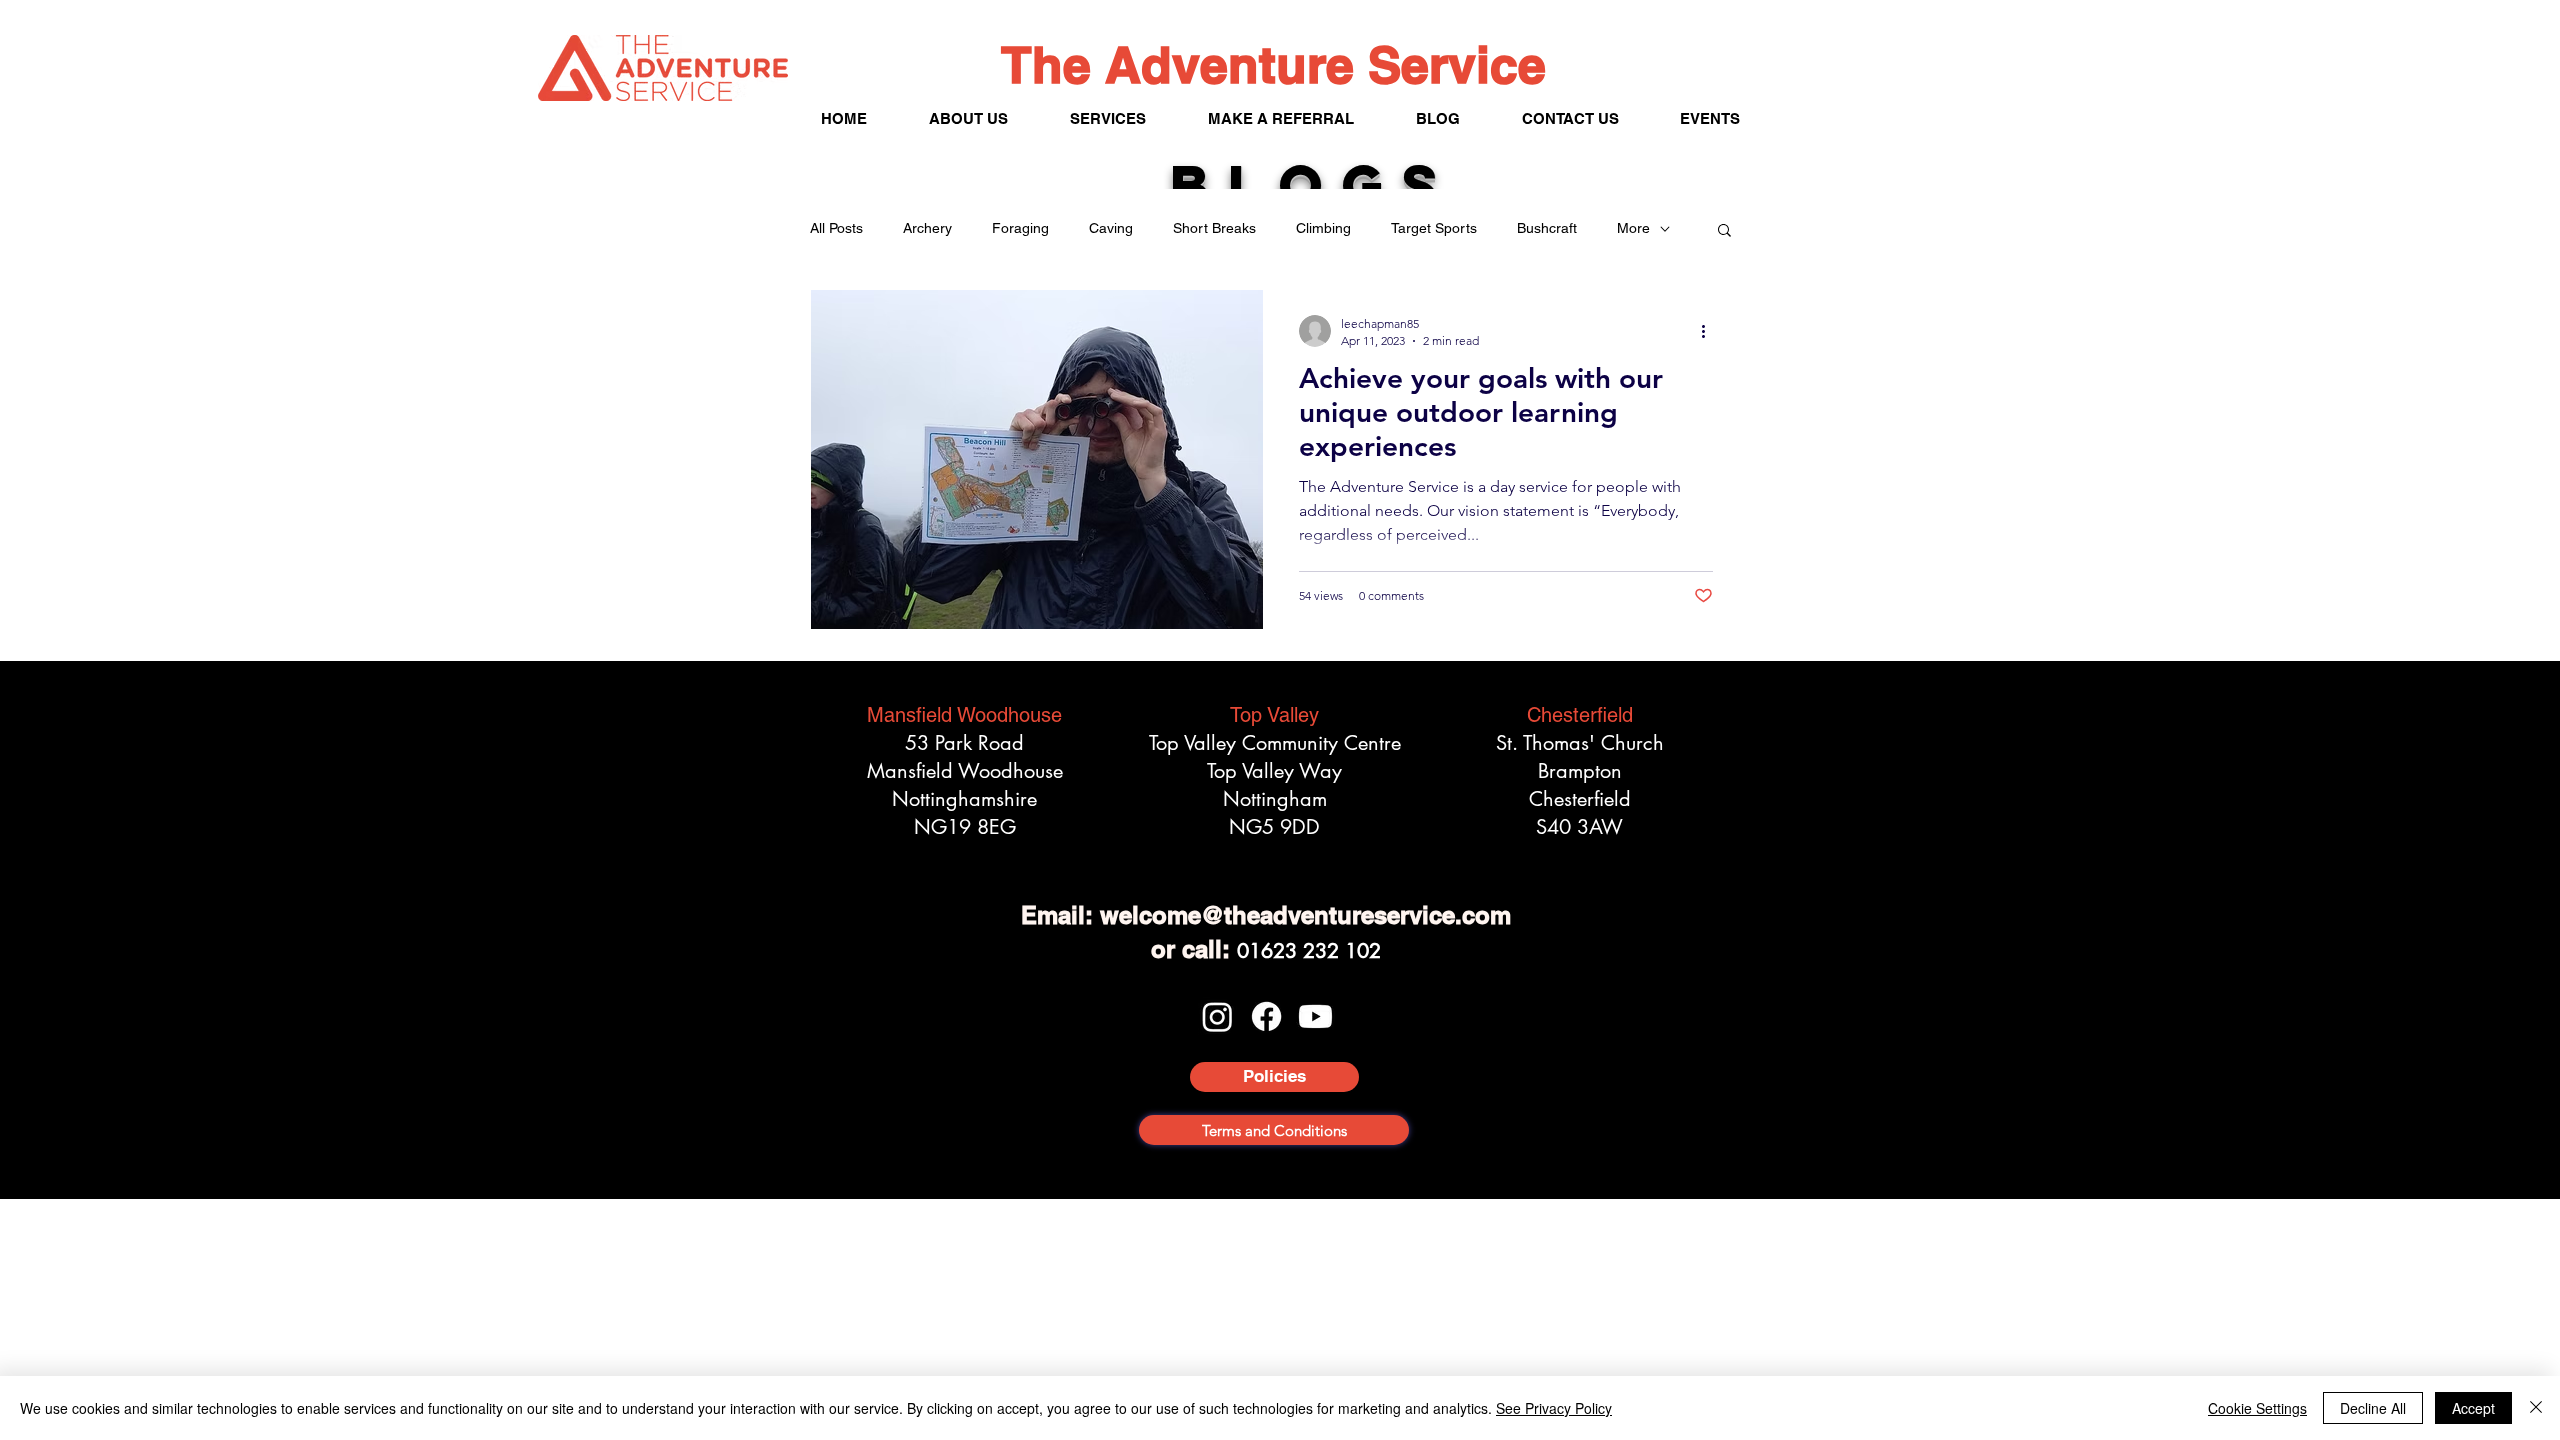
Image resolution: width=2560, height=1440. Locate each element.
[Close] (2536, 1408)
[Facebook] (1266, 1016)
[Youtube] (1315, 1016)
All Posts (836, 228)
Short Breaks (1214, 228)
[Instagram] (1217, 1016)
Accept (2473, 1408)
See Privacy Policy (1554, 1408)
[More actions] (1710, 331)
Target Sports (1434, 228)
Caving (1111, 228)
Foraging (1020, 228)
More (1633, 228)
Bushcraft (1547, 228)
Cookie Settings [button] (2257, 1408)
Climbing (1323, 228)
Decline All (2373, 1408)
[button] (1724, 231)
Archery (927, 228)
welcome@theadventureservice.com (1305, 915)
